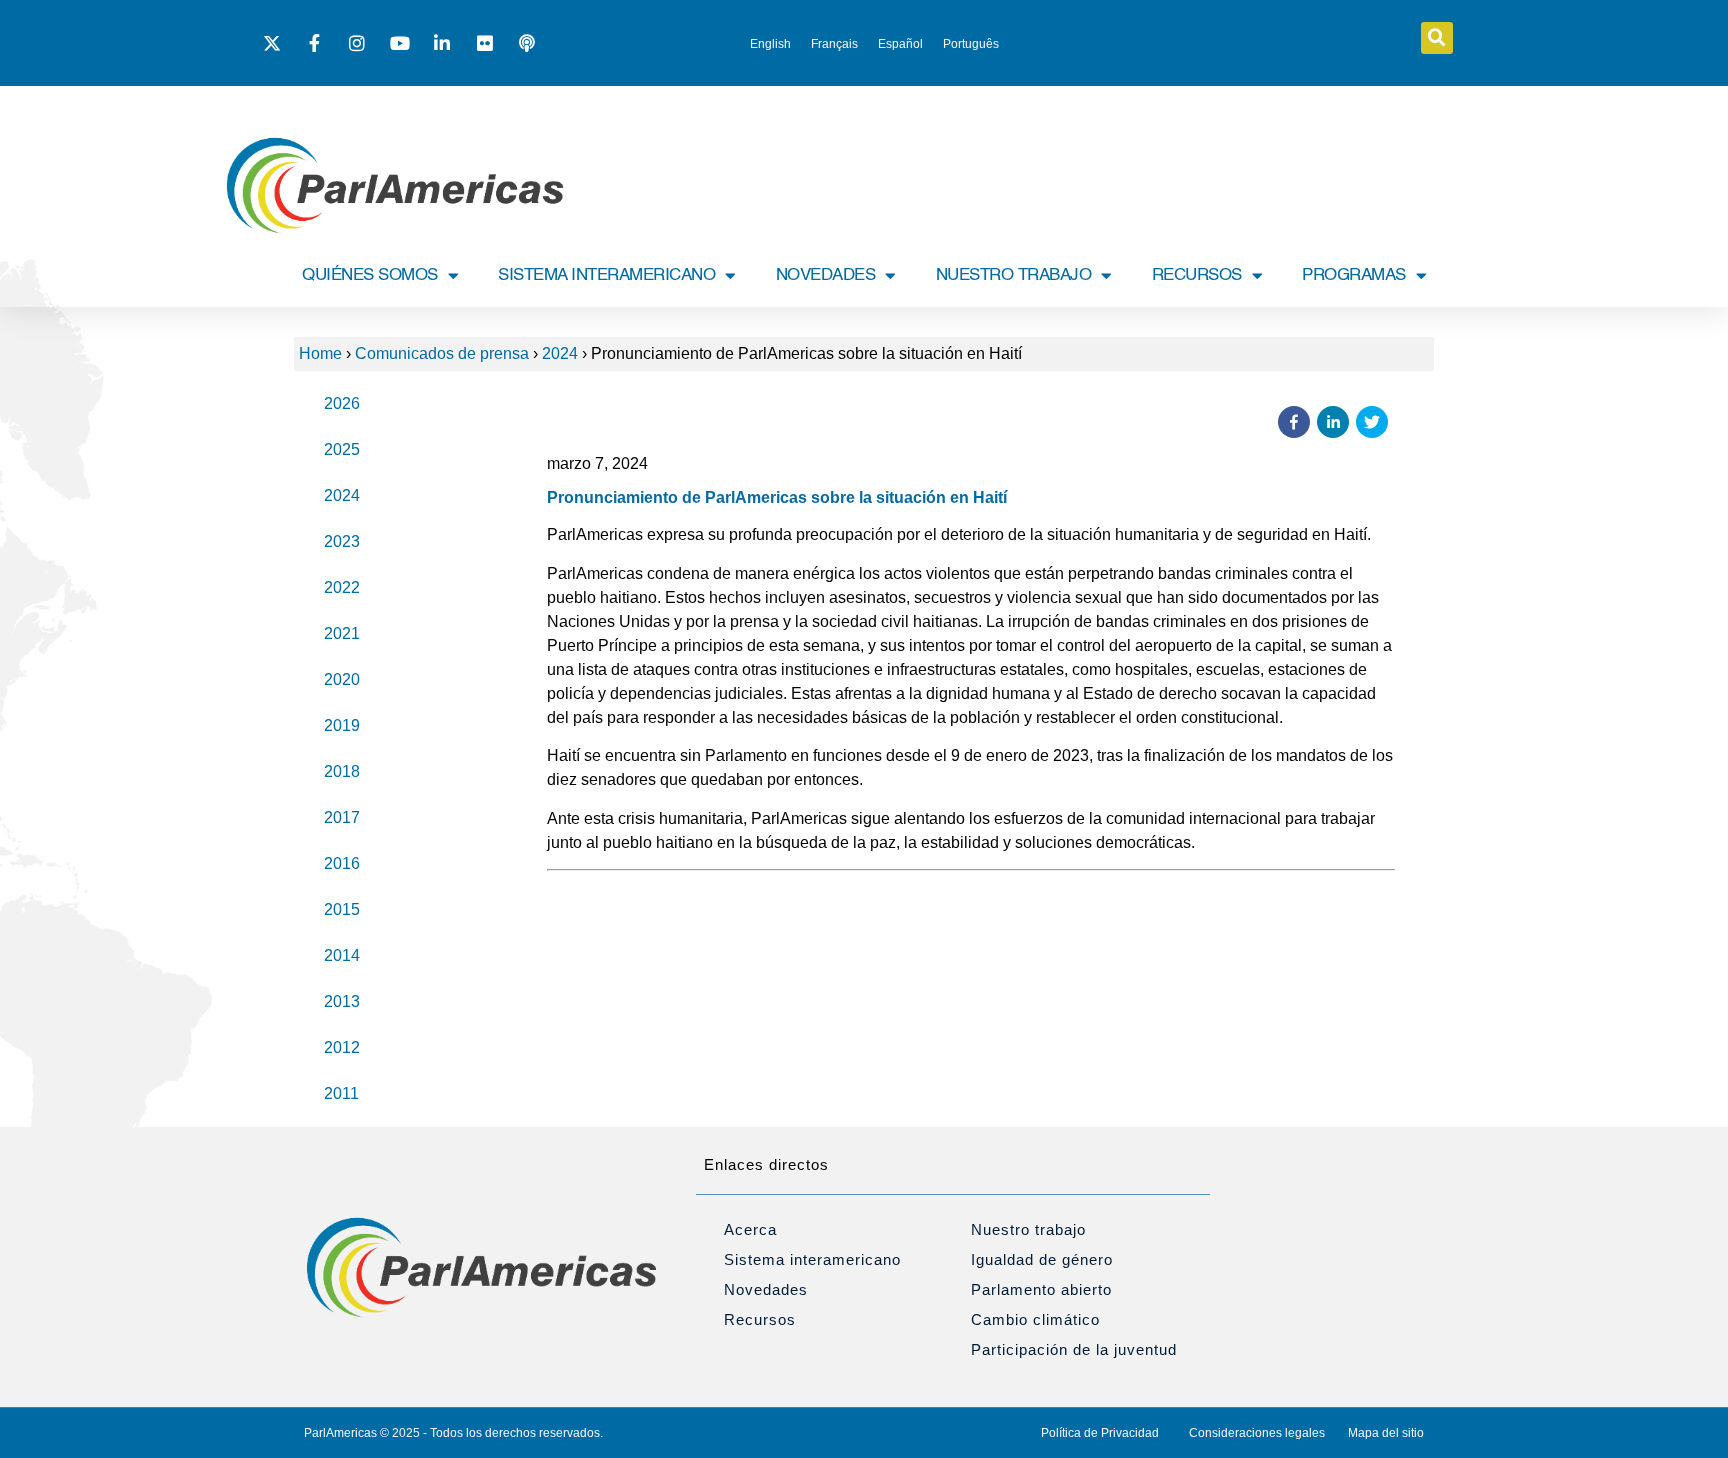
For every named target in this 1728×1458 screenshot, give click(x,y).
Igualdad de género (1042, 1259)
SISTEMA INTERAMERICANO (606, 275)
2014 (342, 955)
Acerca (750, 1229)
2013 (342, 1001)
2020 (342, 679)
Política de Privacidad (1100, 1433)
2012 (342, 1047)
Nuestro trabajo (1028, 1229)
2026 (342, 403)
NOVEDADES (826, 275)
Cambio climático (1035, 1319)
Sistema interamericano (812, 1259)
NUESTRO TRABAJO (1014, 275)
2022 (342, 587)
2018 (342, 771)
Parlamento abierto (1041, 1289)
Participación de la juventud (1074, 1349)
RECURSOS (1197, 275)
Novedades (766, 1289)
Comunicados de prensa (442, 353)
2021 (342, 633)
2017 (342, 817)
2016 (342, 863)
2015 (342, 909)
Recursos (760, 1319)
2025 (342, 449)
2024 (560, 353)
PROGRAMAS (1354, 275)
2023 (342, 541)
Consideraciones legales (1257, 1433)
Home (320, 353)
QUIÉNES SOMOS (370, 275)
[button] (1437, 38)
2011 (341, 1093)
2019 (342, 725)
